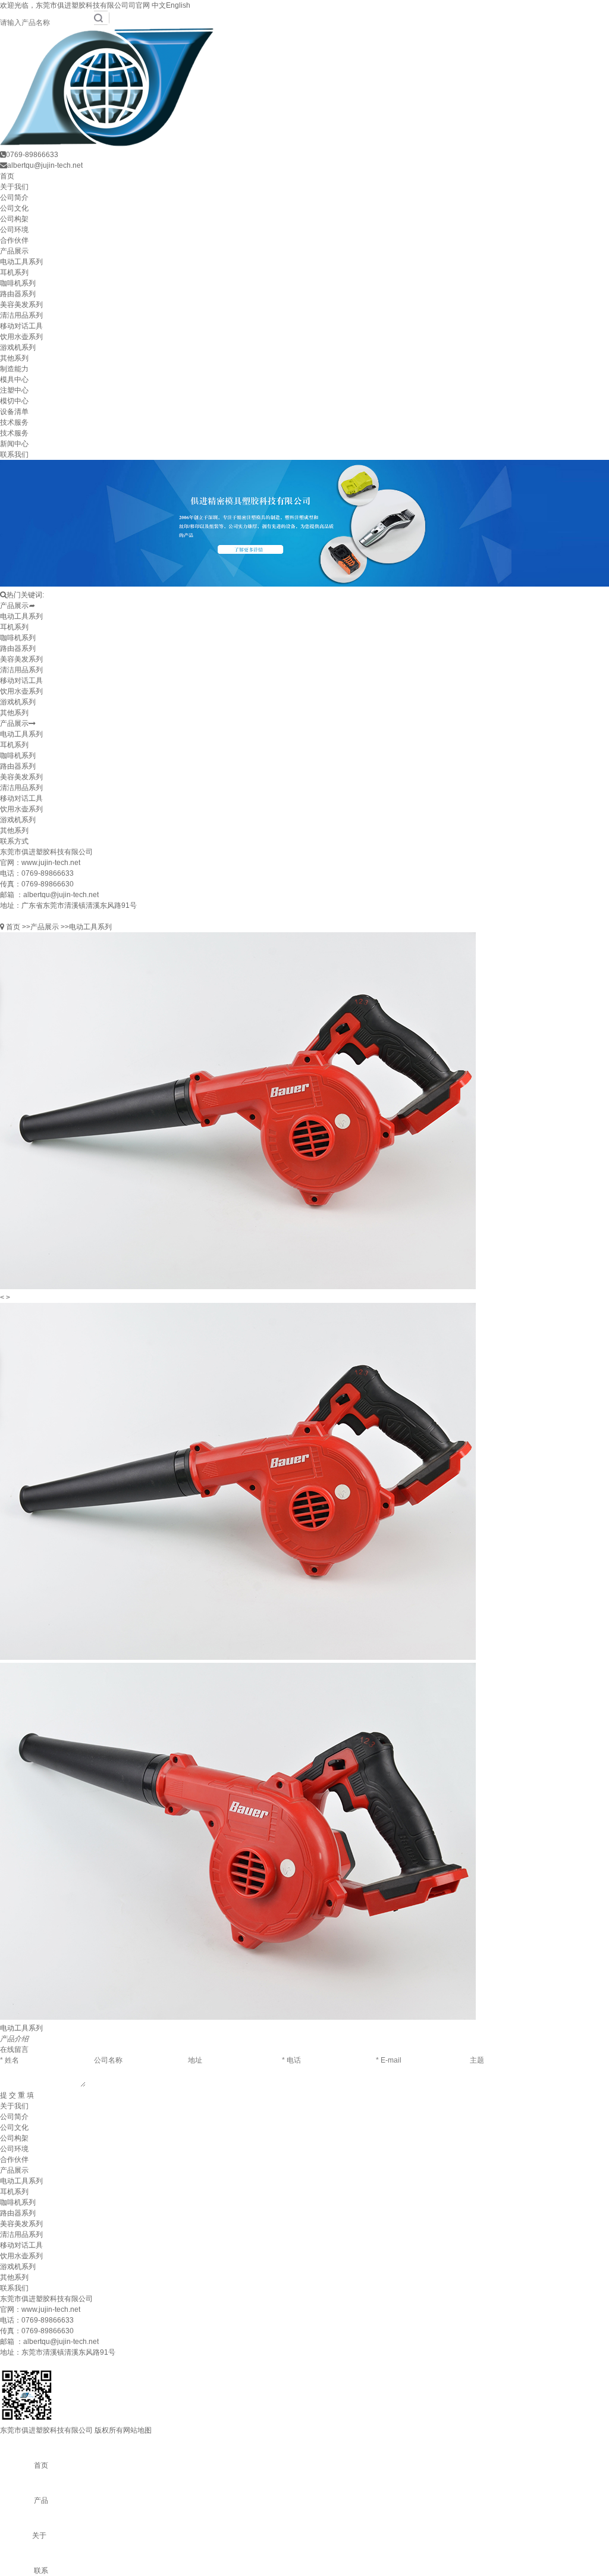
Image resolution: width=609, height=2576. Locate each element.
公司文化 (14, 208)
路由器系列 (18, 294)
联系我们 (14, 455)
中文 (159, 5)
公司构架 (14, 219)
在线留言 (14, 2049)
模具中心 (14, 380)
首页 (7, 176)
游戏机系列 (18, 347)
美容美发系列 (21, 305)
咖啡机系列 (18, 283)
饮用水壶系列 (21, 337)
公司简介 (14, 198)
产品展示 (14, 251)
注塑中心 (14, 390)
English (178, 5)
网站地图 (137, 2430)
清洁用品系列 (21, 315)
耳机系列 (14, 272)
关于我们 (14, 187)
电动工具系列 (21, 262)
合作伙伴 (14, 240)
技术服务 (14, 422)
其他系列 (14, 358)
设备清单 (14, 412)
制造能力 (14, 369)
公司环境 (14, 230)
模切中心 (14, 401)
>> (26, 927)
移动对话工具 (21, 326)
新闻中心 (14, 444)
